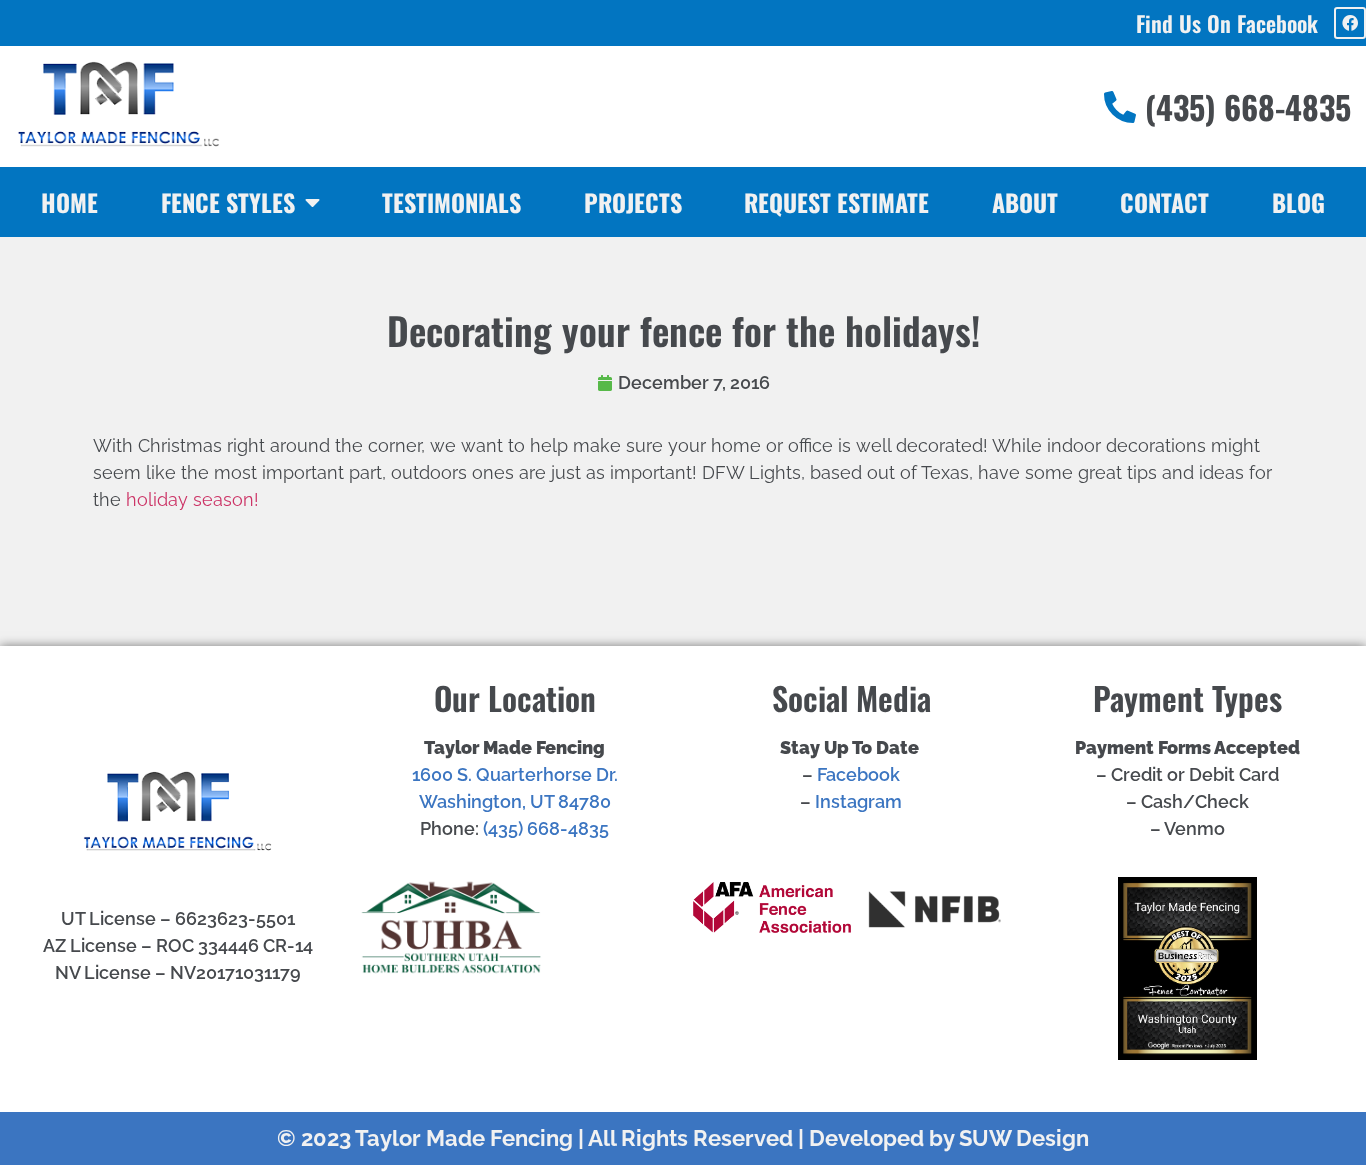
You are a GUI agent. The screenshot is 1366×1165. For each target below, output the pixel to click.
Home (69, 202)
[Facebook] (1350, 23)
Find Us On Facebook (1227, 23)
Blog (1298, 202)
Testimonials (451, 202)
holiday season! (192, 499)
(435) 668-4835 (546, 828)
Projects (633, 202)
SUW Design (1024, 1138)
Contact (1164, 202)
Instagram (858, 801)
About (1025, 202)
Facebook (858, 774)
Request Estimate (836, 202)
